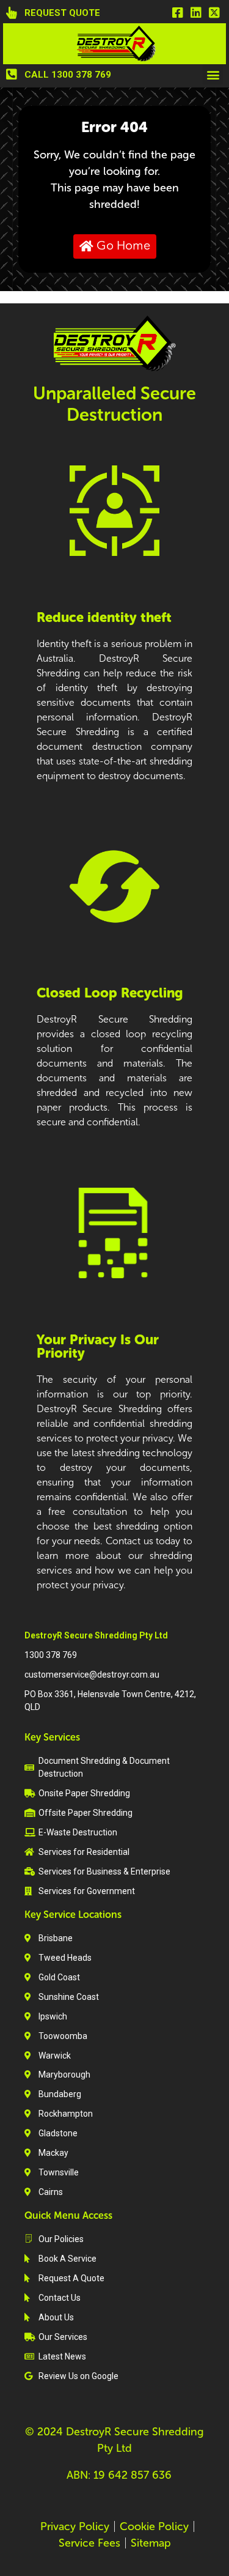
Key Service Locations (73, 1915)
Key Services (52, 1737)
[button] (213, 74)
